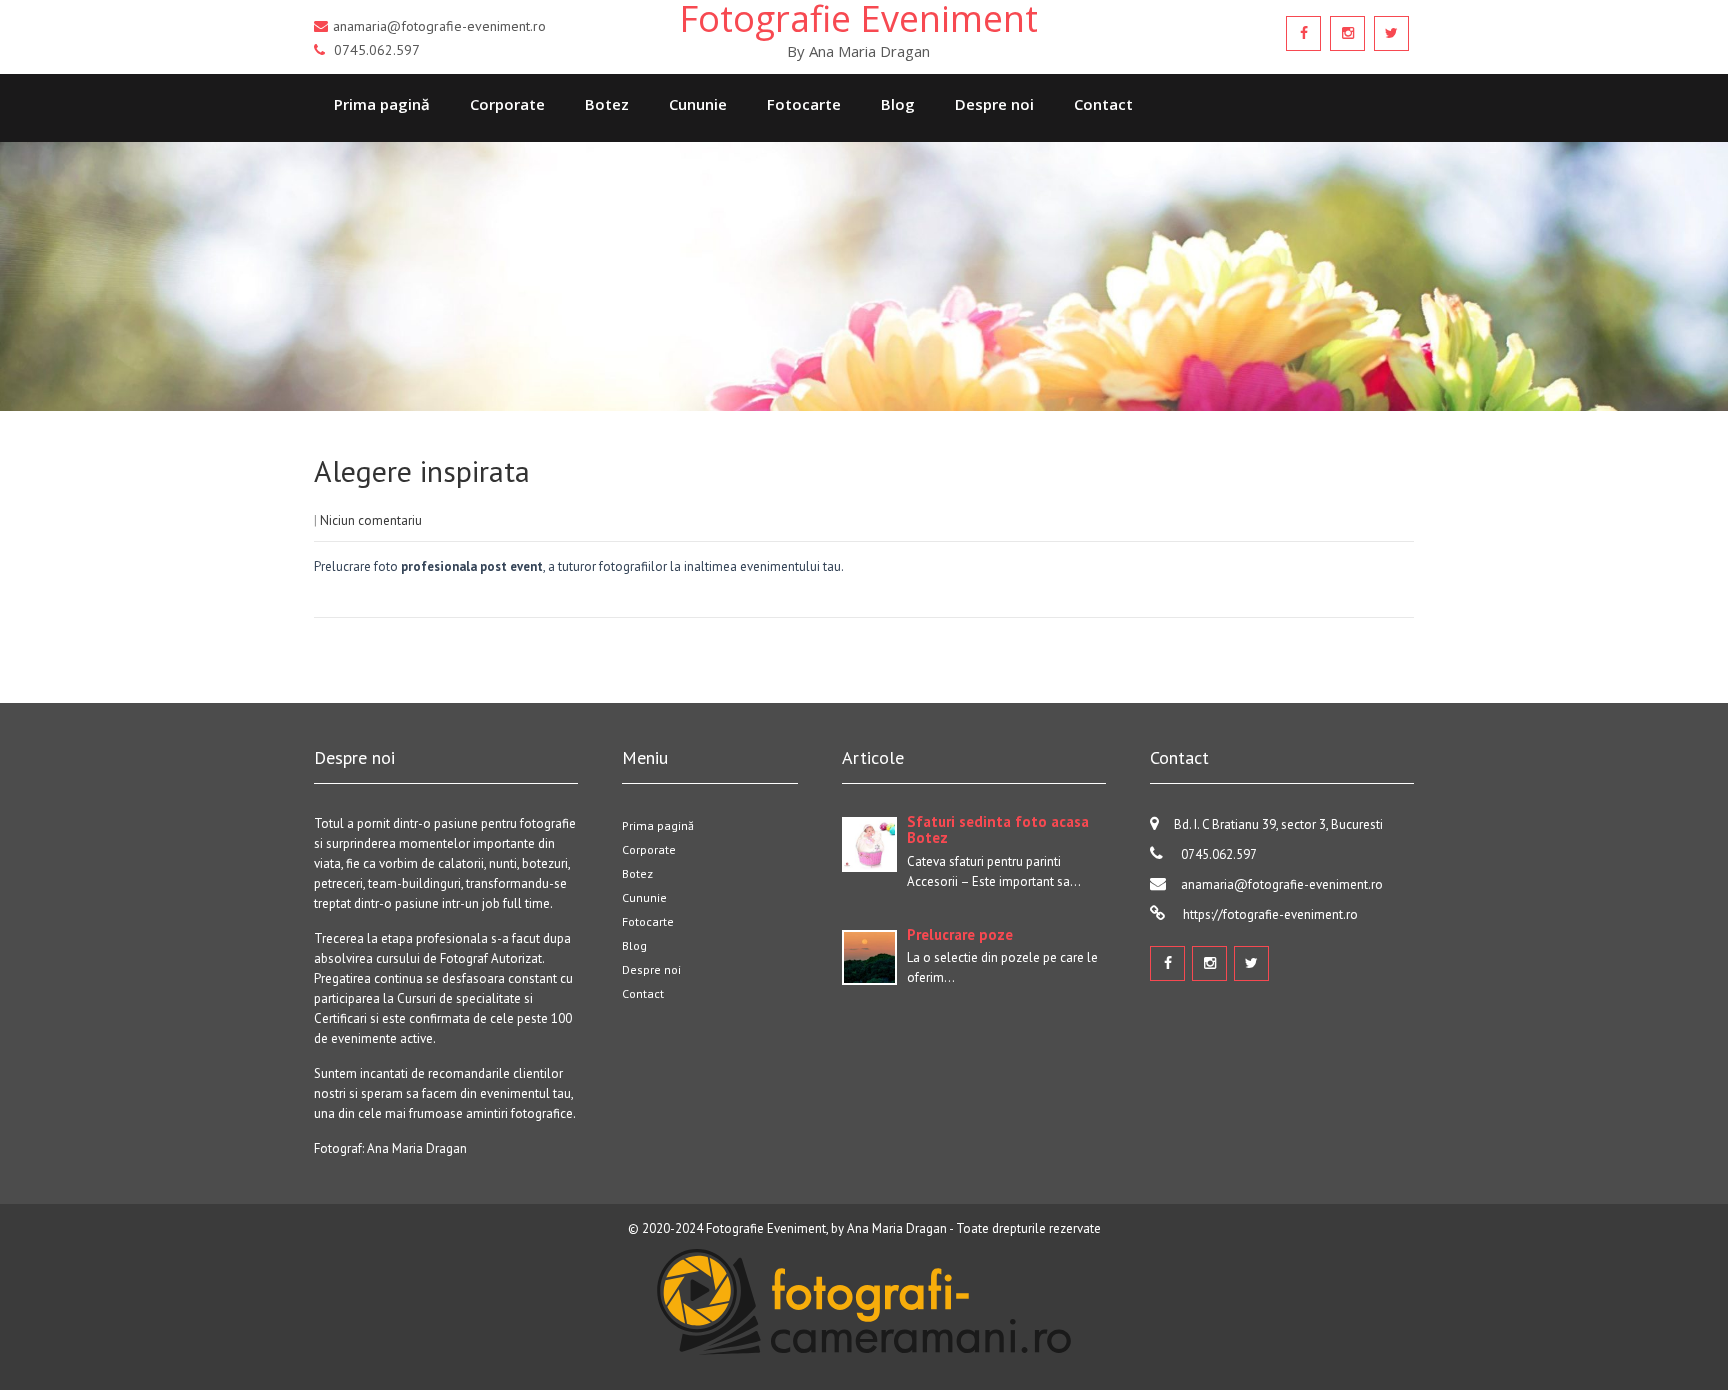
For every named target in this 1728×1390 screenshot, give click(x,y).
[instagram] (1347, 33)
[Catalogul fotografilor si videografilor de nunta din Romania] (864, 1359)
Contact (1103, 104)
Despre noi (994, 104)
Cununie (698, 104)
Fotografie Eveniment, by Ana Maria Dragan (826, 1228)
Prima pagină (382, 104)
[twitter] (1391, 33)
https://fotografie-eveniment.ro (1269, 914)
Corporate (507, 104)
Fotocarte (804, 104)
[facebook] (1303, 33)
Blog (898, 104)
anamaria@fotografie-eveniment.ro (1282, 884)
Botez (607, 104)
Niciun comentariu (371, 520)
